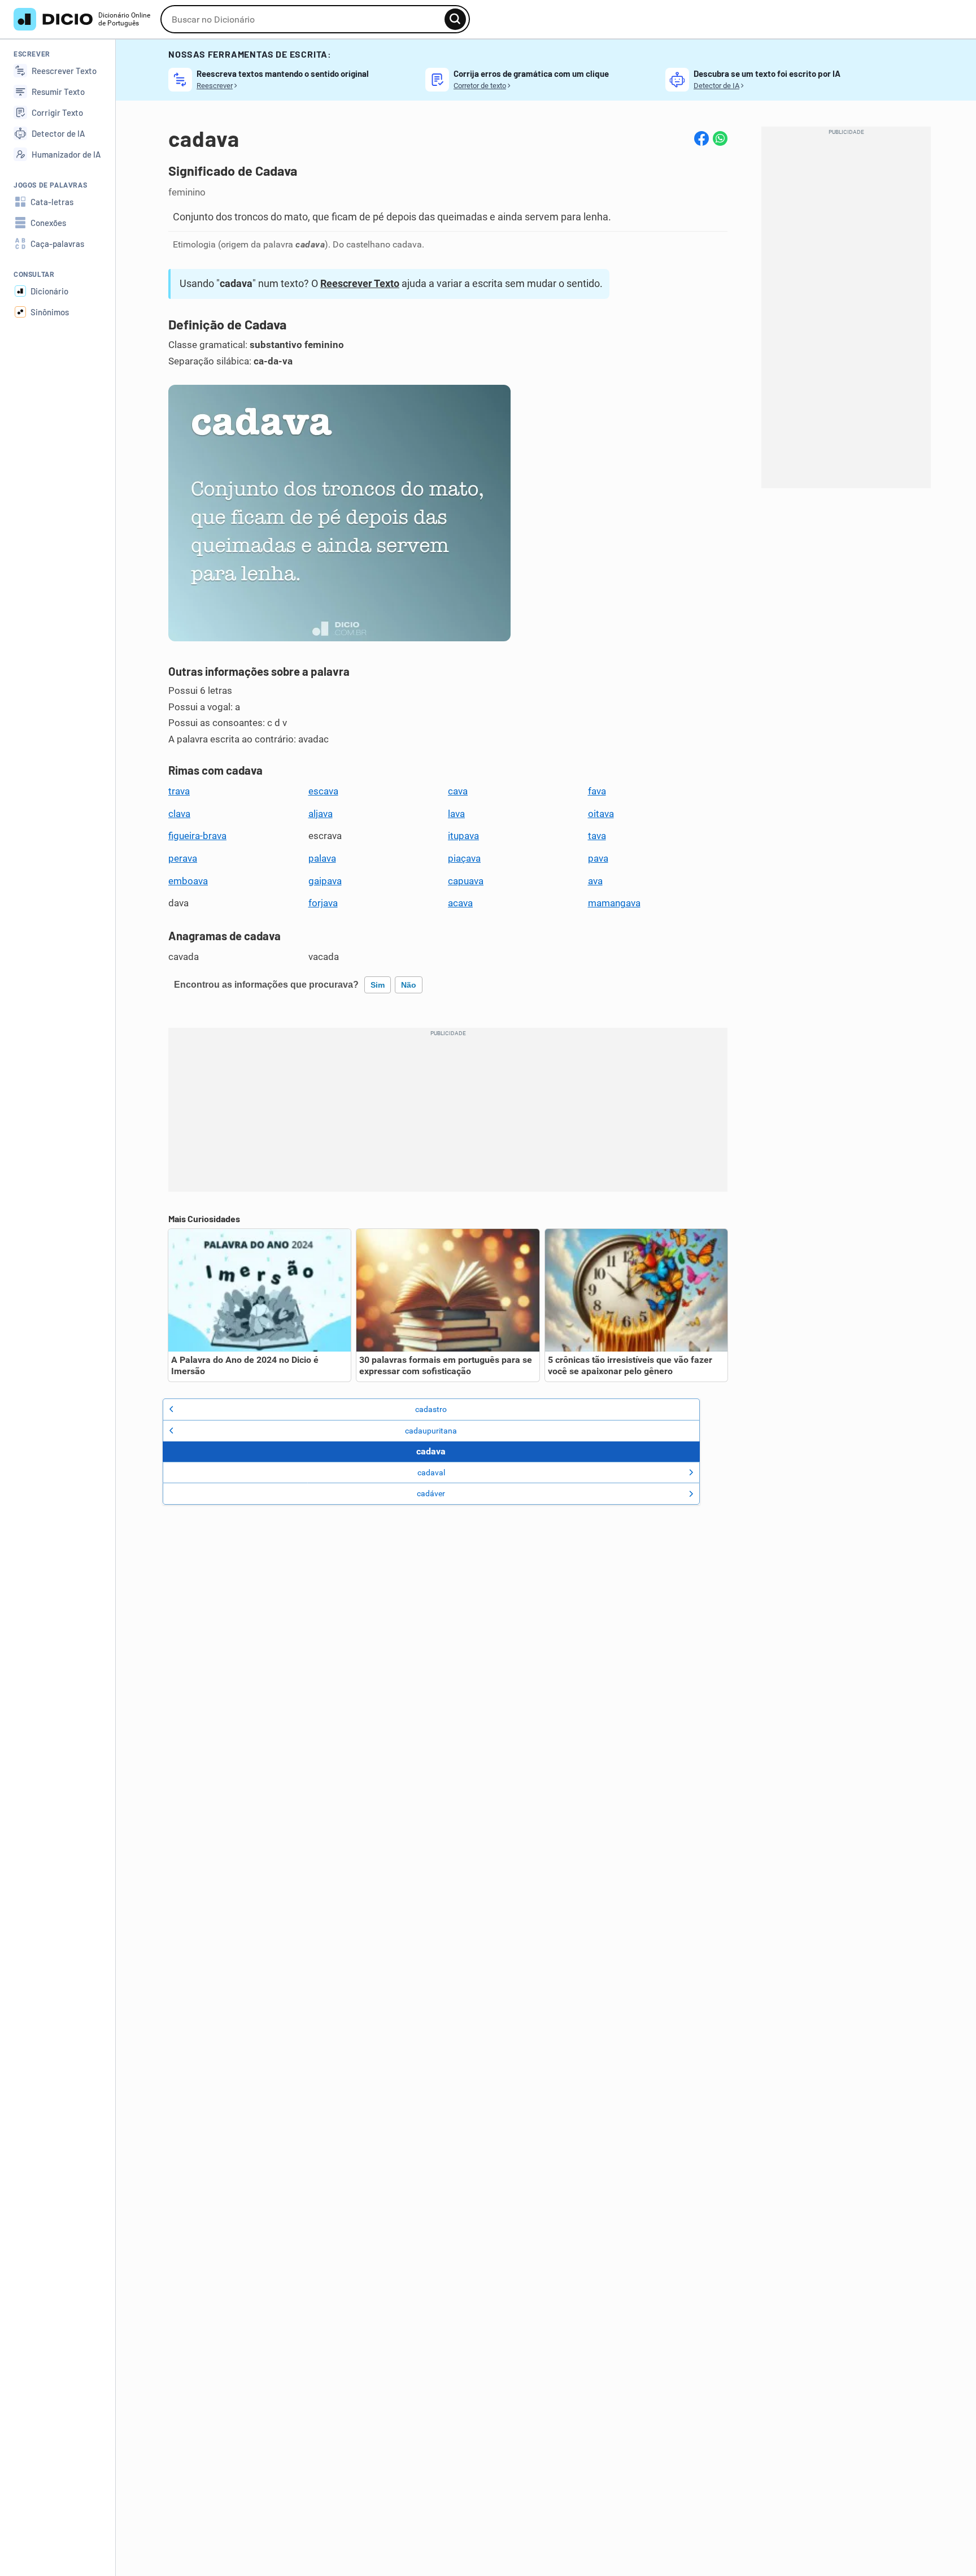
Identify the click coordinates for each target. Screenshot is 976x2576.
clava (179, 814)
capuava (466, 881)
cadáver (431, 1493)
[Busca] (455, 19)
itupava (463, 836)
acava (460, 903)
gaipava (325, 881)
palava (322, 858)
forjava (323, 903)
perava (183, 858)
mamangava (614, 903)
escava (323, 791)
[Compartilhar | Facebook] (701, 138)
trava (179, 791)
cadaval (431, 1472)
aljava (321, 814)
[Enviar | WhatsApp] (720, 138)
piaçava (464, 858)
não (409, 985)
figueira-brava (197, 836)
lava (456, 814)
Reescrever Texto (360, 283)
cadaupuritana (431, 1431)
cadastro (431, 1409)
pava (598, 858)
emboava (188, 881)
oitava (601, 814)
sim (378, 985)
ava (595, 881)
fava (597, 791)
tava (597, 836)
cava (458, 791)
